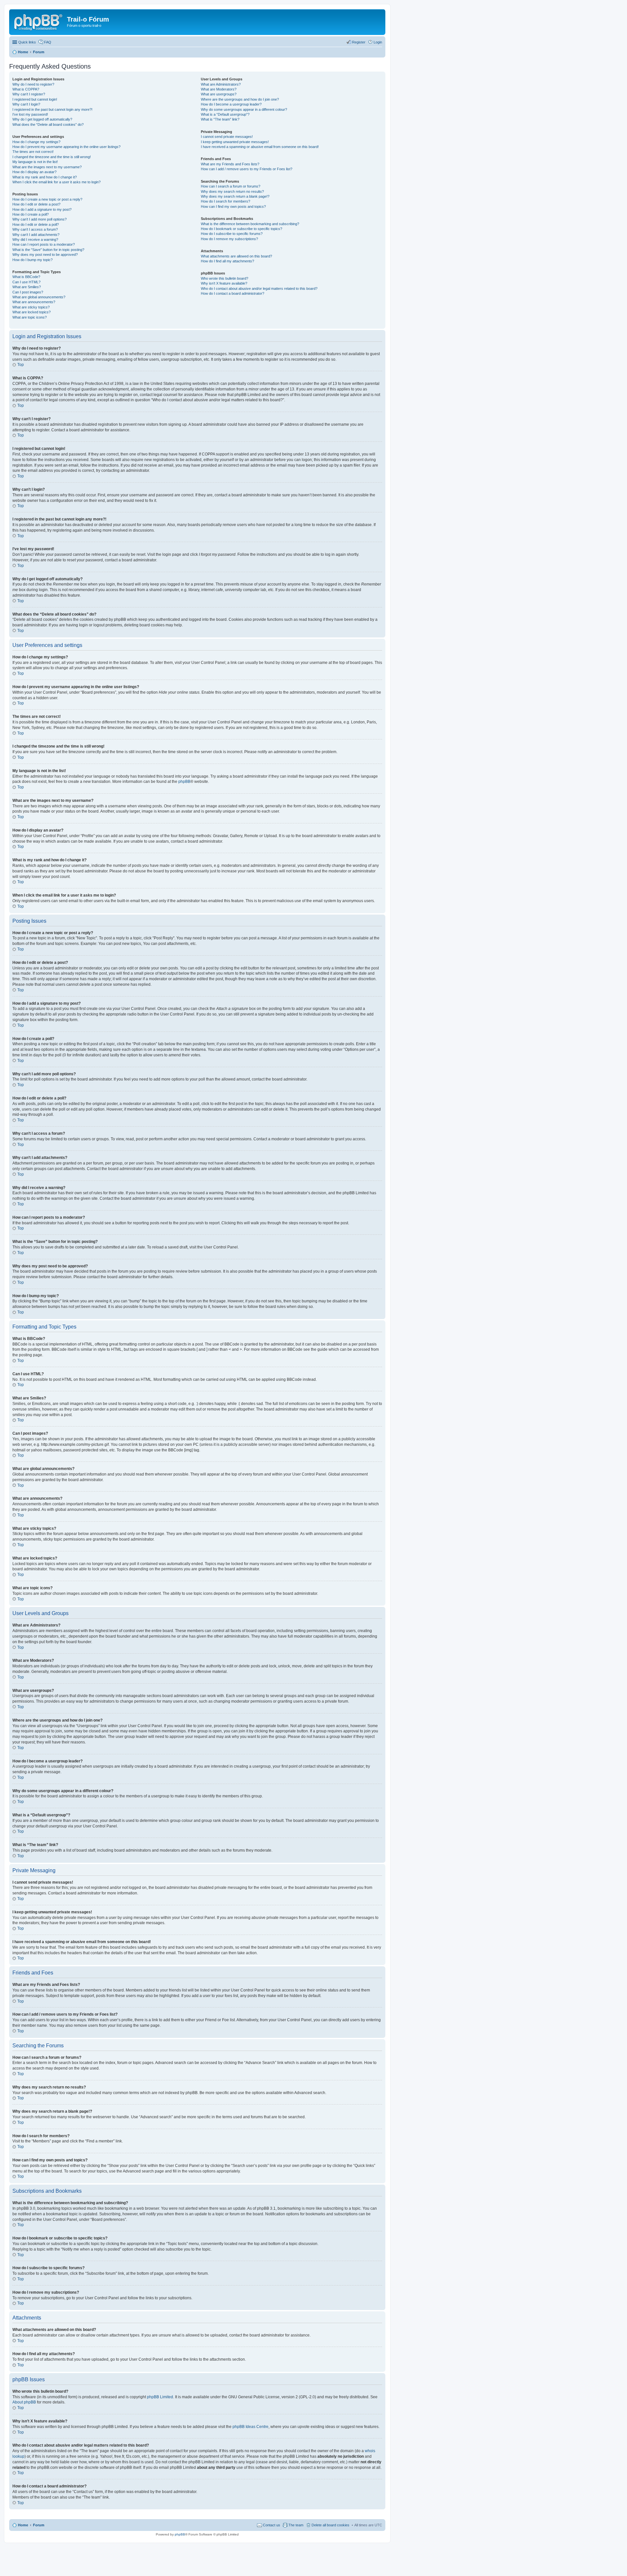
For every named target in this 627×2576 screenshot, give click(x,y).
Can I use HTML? (26, 282)
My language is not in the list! (35, 162)
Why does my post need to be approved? (45, 255)
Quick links (27, 42)
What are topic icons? (30, 317)
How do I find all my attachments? (227, 261)
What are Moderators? (219, 89)
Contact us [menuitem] (272, 2525)
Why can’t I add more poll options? (40, 219)
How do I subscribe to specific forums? (232, 234)
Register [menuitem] (359, 42)
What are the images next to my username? (47, 167)
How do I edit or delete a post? (36, 204)
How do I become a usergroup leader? (231, 104)
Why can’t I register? (29, 94)
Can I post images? (28, 292)
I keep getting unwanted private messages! (235, 142)
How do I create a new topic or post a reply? (47, 199)
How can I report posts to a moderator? (44, 244)
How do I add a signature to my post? (42, 209)
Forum (39, 2525)
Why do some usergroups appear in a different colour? (244, 109)
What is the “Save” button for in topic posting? (48, 250)
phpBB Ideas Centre (250, 2427)
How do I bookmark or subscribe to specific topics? (241, 229)
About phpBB (24, 2402)
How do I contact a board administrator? (233, 293)
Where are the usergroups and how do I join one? (240, 99)
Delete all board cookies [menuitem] (330, 2525)
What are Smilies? (27, 287)
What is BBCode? (26, 277)
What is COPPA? (26, 89)
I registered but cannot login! (35, 99)
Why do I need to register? (33, 84)
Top (21, 365)
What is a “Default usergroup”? (225, 114)
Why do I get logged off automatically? (42, 119)
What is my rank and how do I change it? (45, 177)
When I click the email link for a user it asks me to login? (56, 182)
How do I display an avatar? (34, 172)
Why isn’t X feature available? (224, 283)
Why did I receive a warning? (35, 239)
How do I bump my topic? (32, 260)
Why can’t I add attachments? (36, 235)
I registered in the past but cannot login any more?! (52, 109)
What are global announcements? (39, 297)
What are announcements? (34, 302)
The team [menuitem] (296, 2525)
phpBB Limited (160, 2397)
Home (23, 2525)
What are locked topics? (32, 312)
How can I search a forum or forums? (231, 186)
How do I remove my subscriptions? (229, 239)
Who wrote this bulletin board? (225, 278)
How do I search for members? (225, 201)
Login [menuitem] (378, 42)
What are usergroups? (219, 94)
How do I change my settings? (36, 142)
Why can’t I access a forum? (35, 229)
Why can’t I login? (26, 104)
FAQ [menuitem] (48, 42)
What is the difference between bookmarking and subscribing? (250, 224)
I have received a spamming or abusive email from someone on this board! (260, 147)
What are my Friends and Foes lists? (230, 164)
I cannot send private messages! (227, 137)
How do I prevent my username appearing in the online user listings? (66, 147)
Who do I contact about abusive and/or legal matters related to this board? (259, 289)
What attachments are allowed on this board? (236, 256)
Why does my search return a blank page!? (235, 196)
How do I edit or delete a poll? (36, 224)
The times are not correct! (33, 152)
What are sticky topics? (31, 307)
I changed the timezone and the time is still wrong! (52, 157)
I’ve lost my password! (30, 114)
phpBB (184, 782)
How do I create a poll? (31, 214)
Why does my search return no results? (232, 191)
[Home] (39, 21)
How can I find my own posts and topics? (233, 206)
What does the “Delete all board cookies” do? (48, 124)
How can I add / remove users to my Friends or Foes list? (247, 169)
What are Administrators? (221, 84)
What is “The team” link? (220, 119)
